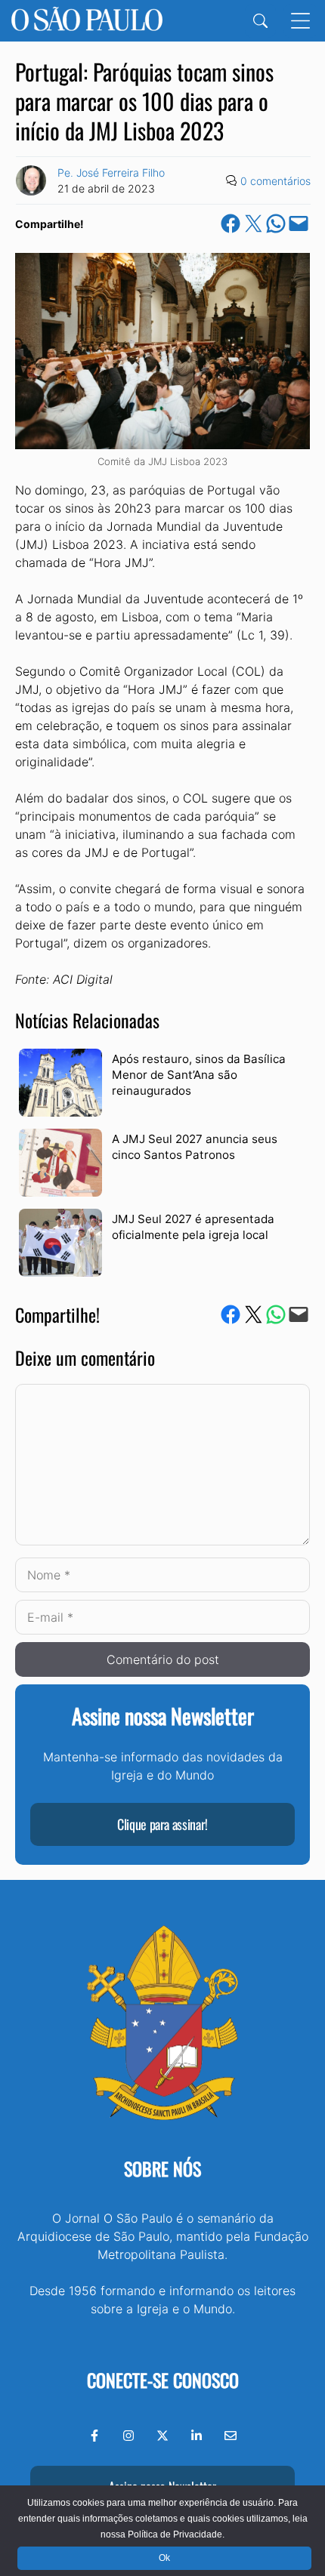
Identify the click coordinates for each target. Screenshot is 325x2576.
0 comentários (275, 181)
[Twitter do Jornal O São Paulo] (162, 2436)
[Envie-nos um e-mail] (231, 2436)
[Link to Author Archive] (31, 180)
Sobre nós (162, 2168)
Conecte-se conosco (163, 2380)
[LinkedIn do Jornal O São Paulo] (197, 2436)
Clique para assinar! (162, 1824)
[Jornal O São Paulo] (87, 21)
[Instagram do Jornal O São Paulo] (128, 2436)
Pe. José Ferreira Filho (111, 173)
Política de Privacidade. (176, 2534)
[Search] (260, 21)
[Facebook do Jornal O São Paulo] (94, 2436)
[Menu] (300, 21)
